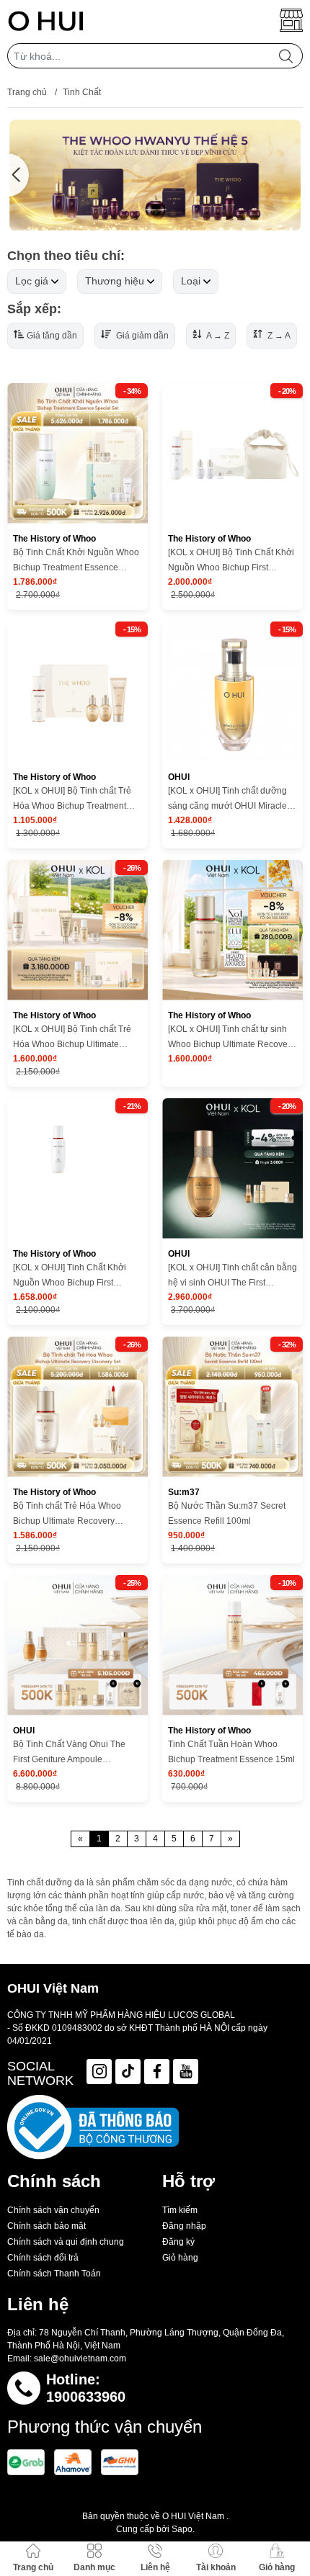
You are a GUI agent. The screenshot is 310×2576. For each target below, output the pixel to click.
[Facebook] (157, 2072)
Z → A (278, 336)
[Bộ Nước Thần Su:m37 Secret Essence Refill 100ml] (232, 1407)
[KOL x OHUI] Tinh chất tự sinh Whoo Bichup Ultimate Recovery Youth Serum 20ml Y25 (231, 1038)
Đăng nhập (184, 2226)
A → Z (217, 336)
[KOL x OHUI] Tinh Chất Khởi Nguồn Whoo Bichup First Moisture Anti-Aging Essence (70, 1276)
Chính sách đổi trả (43, 2258)
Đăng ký (178, 2242)
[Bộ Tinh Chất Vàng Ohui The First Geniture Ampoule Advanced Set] (77, 1645)
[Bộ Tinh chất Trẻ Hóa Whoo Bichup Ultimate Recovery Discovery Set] (77, 1407)
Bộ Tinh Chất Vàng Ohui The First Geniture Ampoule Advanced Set (69, 1753)
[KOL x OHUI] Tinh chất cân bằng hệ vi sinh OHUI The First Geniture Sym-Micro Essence (232, 1276)
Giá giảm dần (141, 336)
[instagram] (99, 2072)
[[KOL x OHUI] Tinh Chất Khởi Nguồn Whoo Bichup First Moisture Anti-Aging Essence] (77, 1168)
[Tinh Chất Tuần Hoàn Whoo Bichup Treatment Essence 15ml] (232, 1645)
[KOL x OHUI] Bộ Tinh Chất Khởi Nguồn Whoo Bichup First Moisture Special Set (231, 561)
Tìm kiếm (180, 2210)
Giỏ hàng (180, 2258)
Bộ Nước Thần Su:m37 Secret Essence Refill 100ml (227, 1513)
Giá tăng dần (52, 336)
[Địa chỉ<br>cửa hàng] (291, 20)
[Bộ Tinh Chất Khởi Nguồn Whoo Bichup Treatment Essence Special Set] (77, 453)
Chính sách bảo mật (46, 2226)
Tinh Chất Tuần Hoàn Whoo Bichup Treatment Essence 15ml (231, 1752)
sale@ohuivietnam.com (80, 2359)
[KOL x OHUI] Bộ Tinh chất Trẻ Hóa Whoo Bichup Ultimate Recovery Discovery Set (72, 1038)
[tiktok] (128, 2072)
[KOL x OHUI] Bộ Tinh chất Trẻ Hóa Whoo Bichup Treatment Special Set (72, 800)
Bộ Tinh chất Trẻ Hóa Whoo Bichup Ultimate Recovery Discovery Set (67, 1515)
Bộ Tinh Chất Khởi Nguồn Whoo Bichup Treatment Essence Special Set (76, 561)
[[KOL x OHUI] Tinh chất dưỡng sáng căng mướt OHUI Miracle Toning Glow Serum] (232, 692)
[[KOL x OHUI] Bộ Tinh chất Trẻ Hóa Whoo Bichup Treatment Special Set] (77, 692)
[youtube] (186, 2072)
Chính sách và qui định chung (66, 2242)
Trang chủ (27, 92)
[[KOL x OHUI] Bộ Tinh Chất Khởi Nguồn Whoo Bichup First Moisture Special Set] (232, 453)
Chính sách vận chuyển (53, 2210)
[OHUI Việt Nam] (46, 20)
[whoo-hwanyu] (155, 175)
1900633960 (86, 2397)
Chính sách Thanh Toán (54, 2274)
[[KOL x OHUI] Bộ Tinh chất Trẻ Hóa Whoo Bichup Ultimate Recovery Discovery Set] (77, 930)
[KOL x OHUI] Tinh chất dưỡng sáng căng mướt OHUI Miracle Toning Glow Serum (227, 800)
